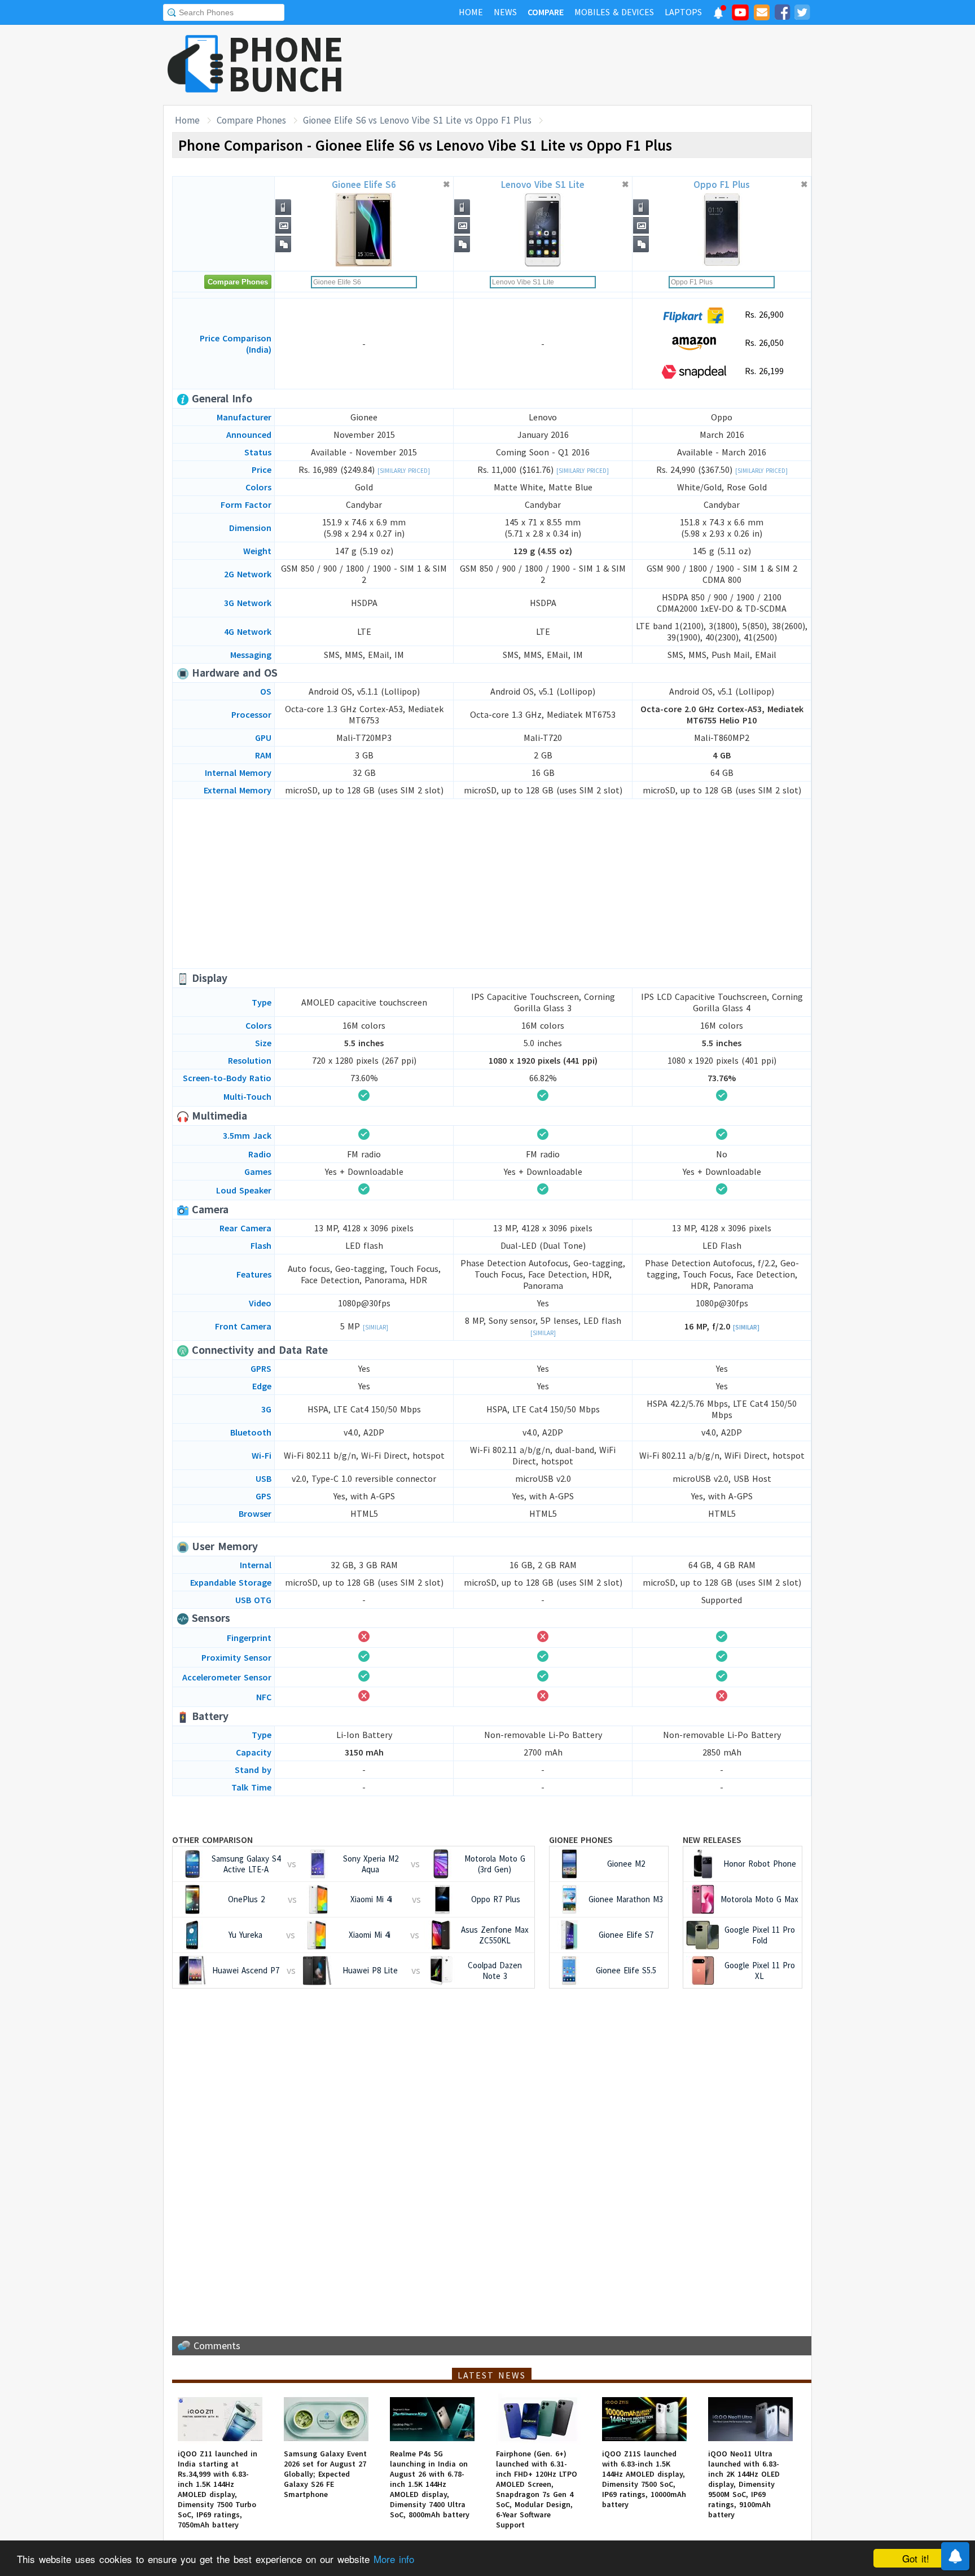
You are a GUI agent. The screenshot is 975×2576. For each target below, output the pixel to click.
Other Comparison (212, 1840)
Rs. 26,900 (763, 314)
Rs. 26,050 (763, 343)
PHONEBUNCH (286, 64)
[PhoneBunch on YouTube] (740, 16)
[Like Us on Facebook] (782, 14)
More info (394, 2559)
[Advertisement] (607, 65)
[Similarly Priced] (404, 471)
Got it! (916, 2558)
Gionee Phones (581, 1840)
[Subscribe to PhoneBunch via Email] (762, 14)
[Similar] (375, 1327)
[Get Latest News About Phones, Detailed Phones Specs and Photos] (196, 65)
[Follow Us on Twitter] (802, 14)
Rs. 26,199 (763, 371)
